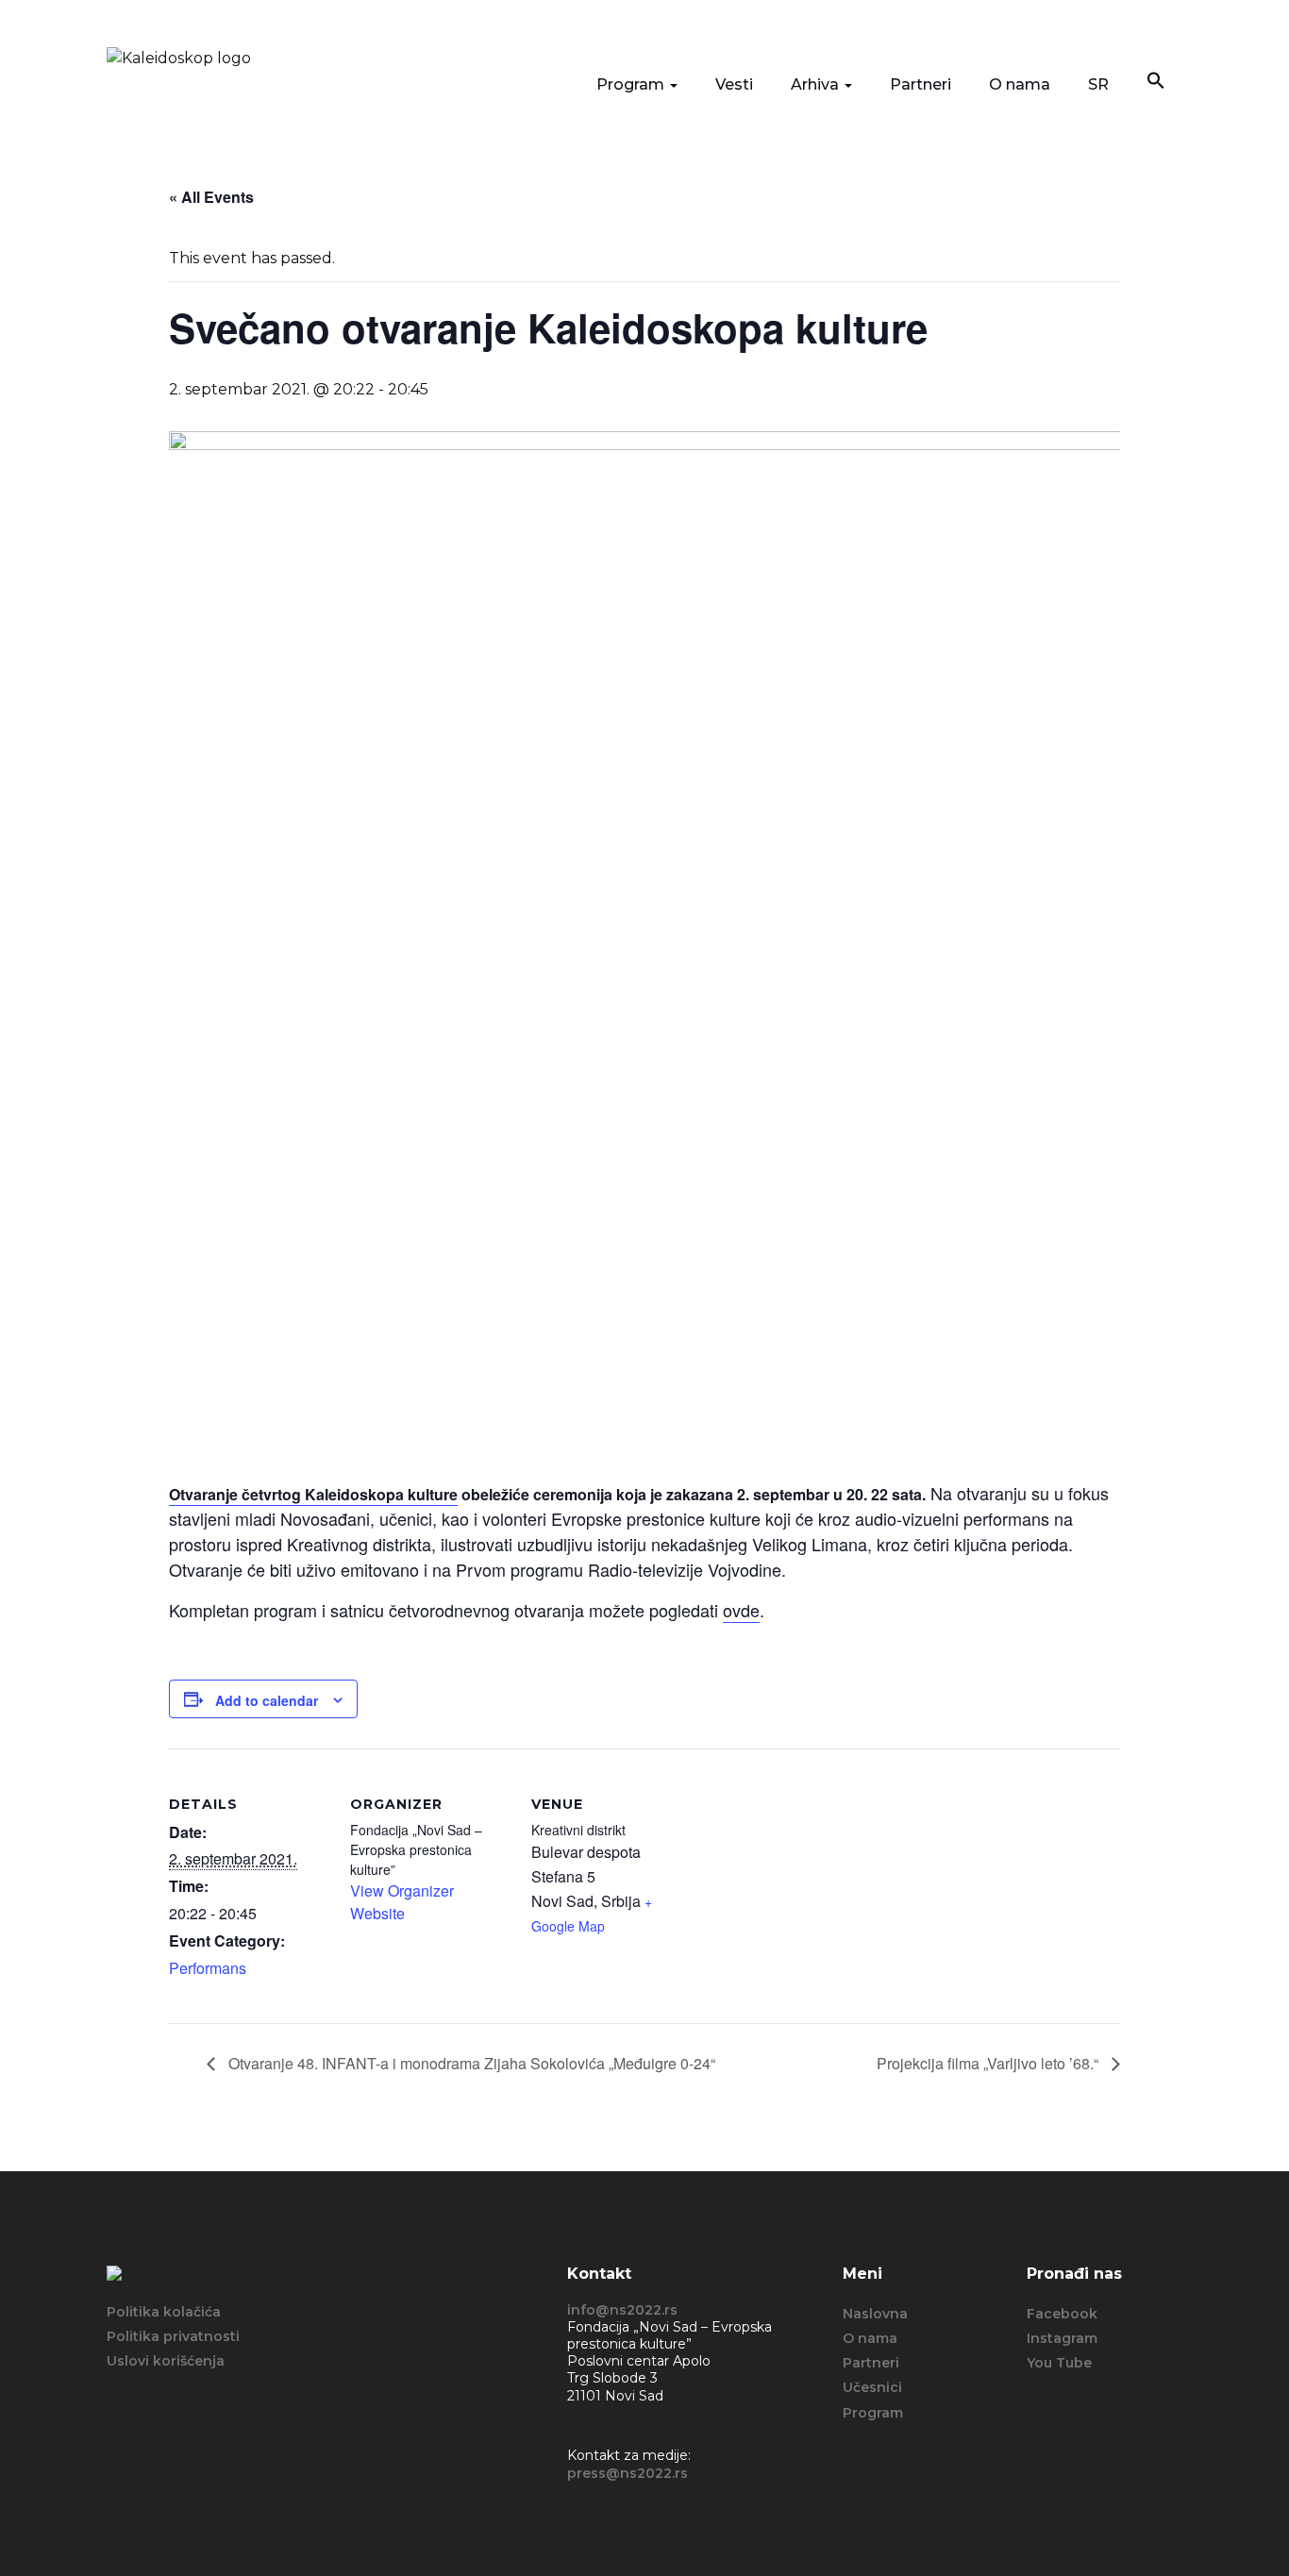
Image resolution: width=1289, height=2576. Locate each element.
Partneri (921, 84)
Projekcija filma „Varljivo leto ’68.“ (989, 2063)
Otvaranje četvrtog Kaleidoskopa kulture (313, 1494)
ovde (741, 1610)
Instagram (1062, 2338)
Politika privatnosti (173, 2336)
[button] (1156, 83)
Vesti (734, 84)
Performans (208, 1968)
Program (632, 84)
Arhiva (817, 84)
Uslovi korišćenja (166, 2361)
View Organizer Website (402, 1902)
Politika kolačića (164, 2312)
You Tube (1059, 2363)
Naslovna (875, 2314)
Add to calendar (267, 1700)
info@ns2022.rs (622, 2310)
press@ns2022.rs (628, 2473)
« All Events (211, 197)
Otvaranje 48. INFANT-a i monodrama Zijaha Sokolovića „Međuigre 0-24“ (470, 2063)
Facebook (1062, 2314)
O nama (1020, 84)
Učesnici (872, 2387)
